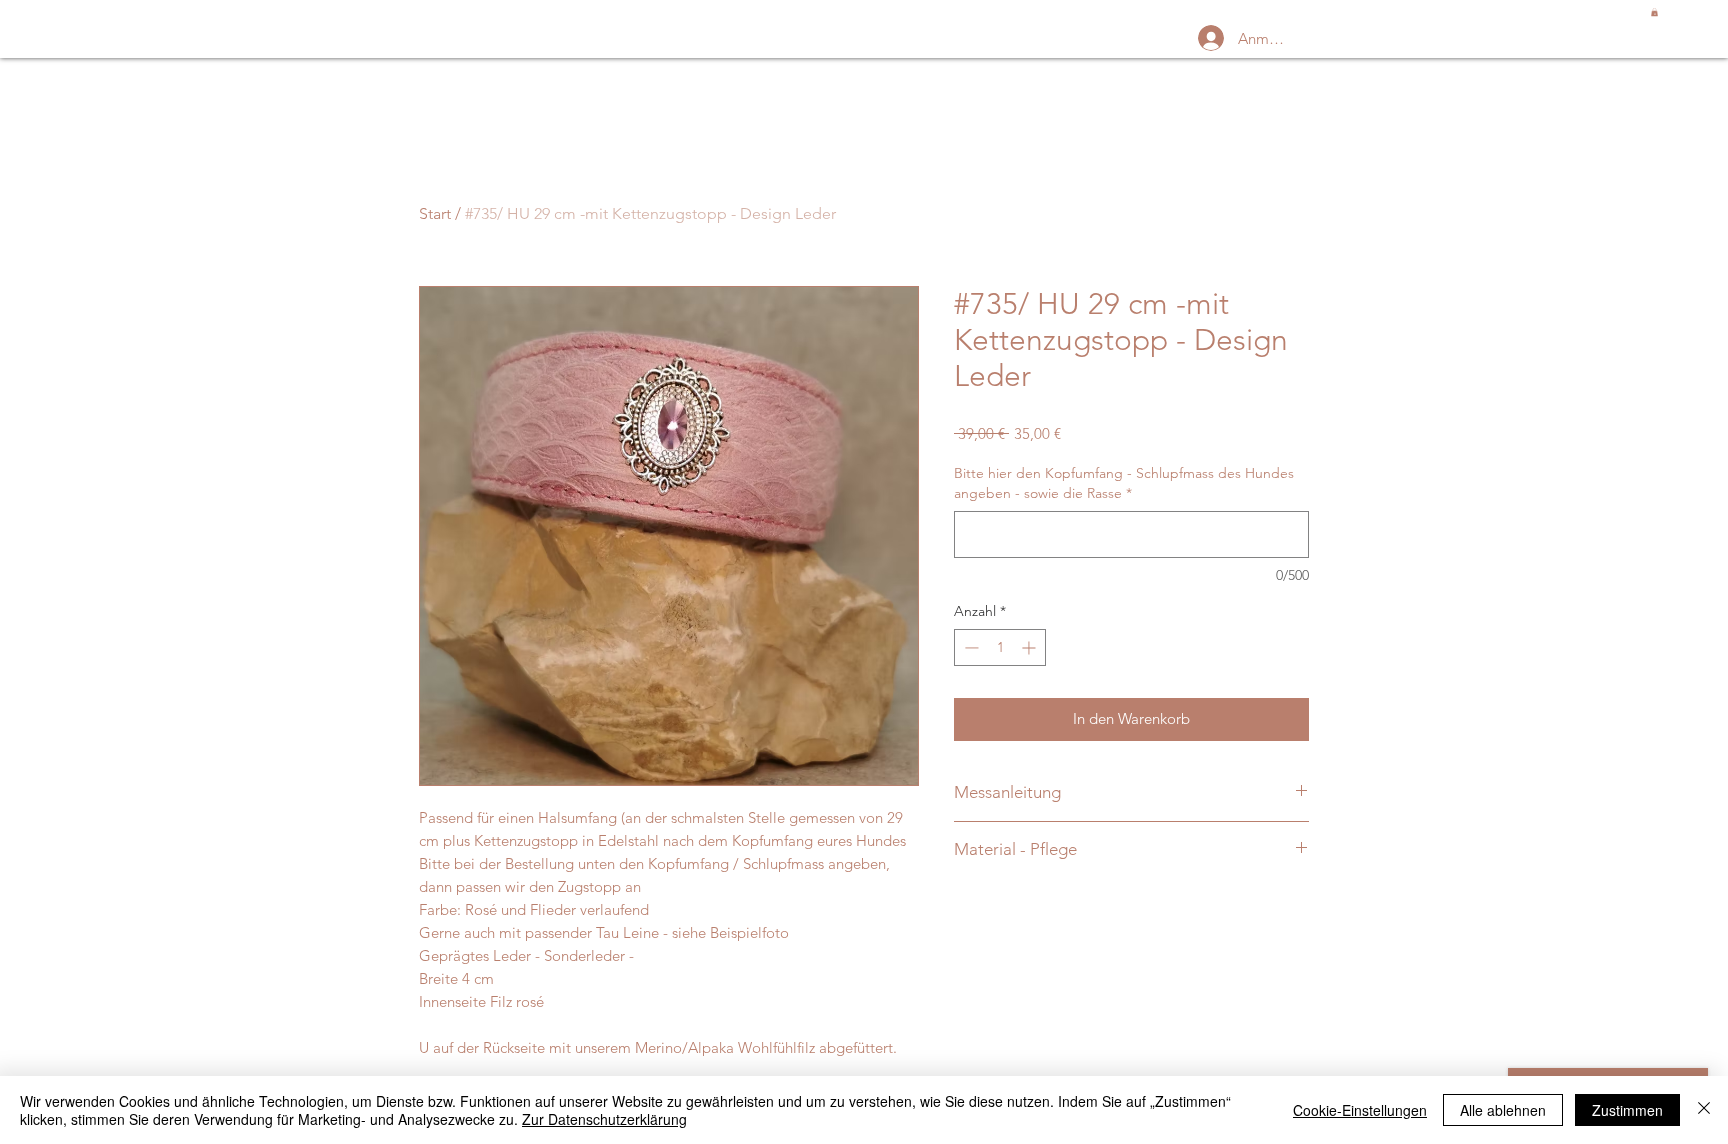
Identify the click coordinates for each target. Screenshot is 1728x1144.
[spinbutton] (1000, 647)
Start (435, 213)
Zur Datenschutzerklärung (604, 1119)
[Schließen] (1704, 1110)
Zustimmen (1627, 1110)
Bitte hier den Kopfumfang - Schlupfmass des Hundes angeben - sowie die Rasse (1124, 483)
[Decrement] (969, 647)
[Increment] (1030, 647)
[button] (1654, 12)
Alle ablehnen (1503, 1110)
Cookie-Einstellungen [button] (1360, 1110)
